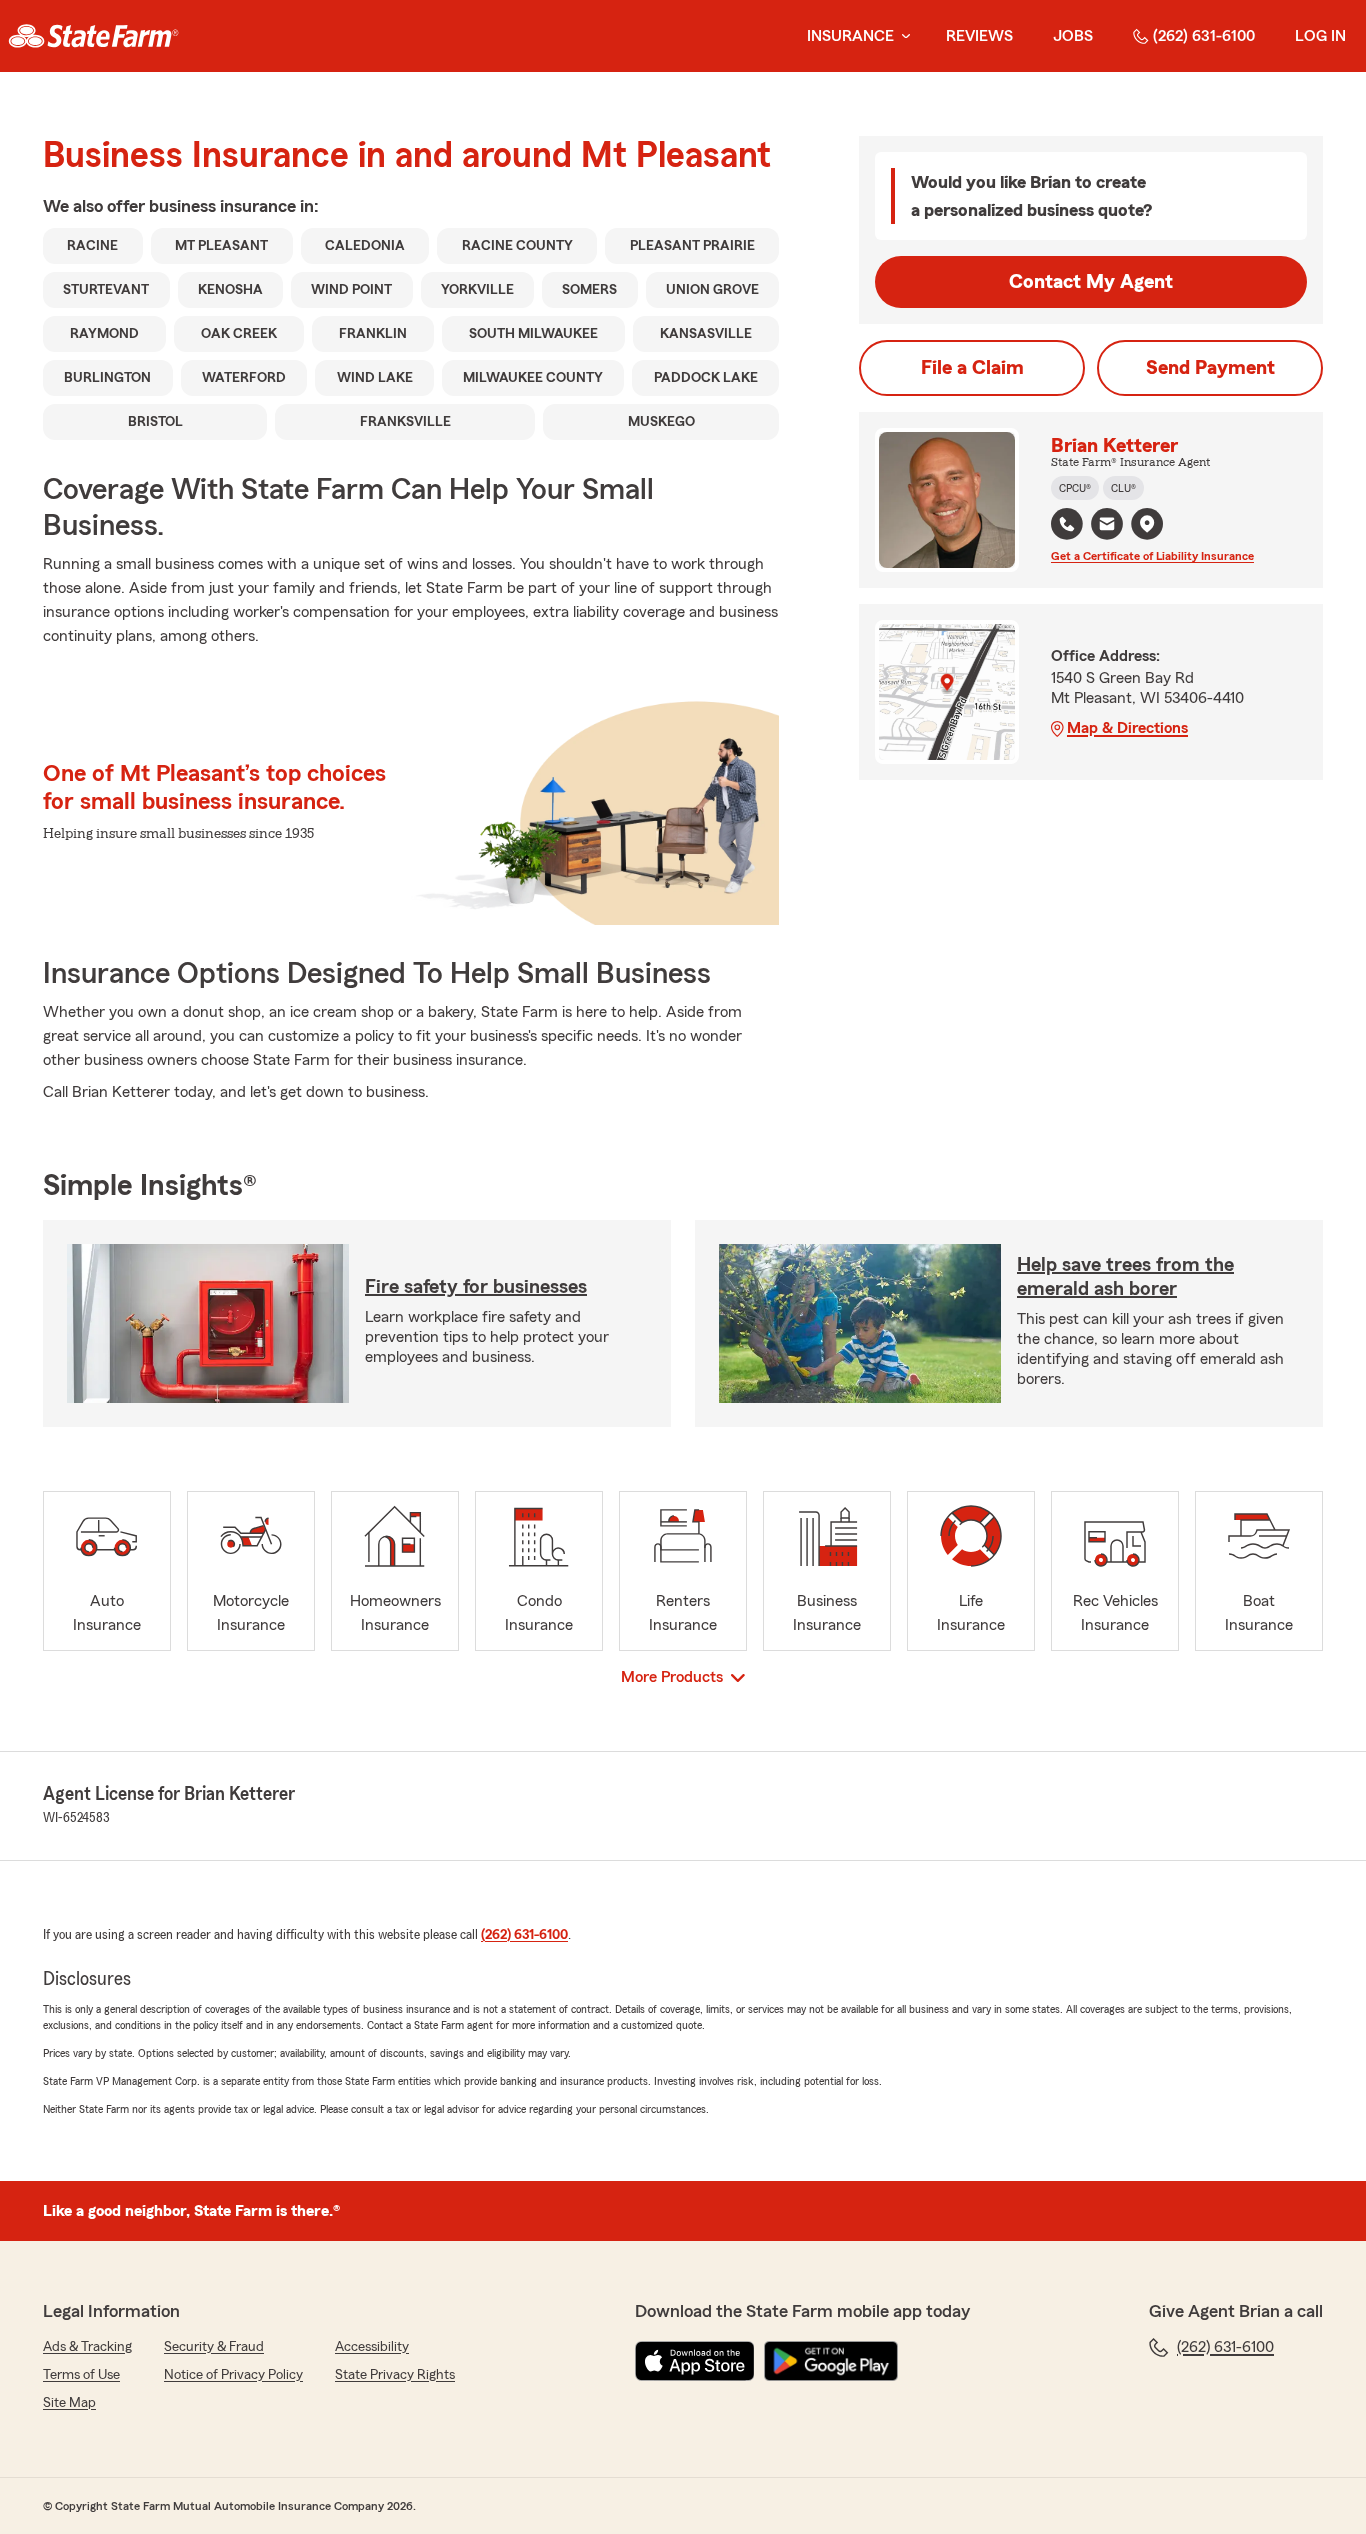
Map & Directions (1127, 728)
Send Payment (1210, 368)
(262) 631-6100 (1204, 36)
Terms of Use (81, 2375)
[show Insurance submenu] (902, 36)
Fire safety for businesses (476, 1287)
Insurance (850, 36)
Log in (1320, 36)
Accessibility (372, 2347)
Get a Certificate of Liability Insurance (1152, 556)
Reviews (979, 36)
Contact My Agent (1091, 282)
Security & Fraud (214, 2347)
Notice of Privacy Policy (233, 2375)
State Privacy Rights (395, 2375)
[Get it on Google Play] (831, 2361)
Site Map (69, 2403)
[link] (93, 36)
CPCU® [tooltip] (1075, 488)
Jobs (1073, 36)
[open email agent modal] (1107, 526)
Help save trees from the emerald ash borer (1125, 1277)
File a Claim (972, 368)
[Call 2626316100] (1067, 524)
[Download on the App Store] (695, 2361)
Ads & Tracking (87, 2347)
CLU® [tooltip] (1123, 488)
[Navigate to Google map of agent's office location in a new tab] (1147, 524)
